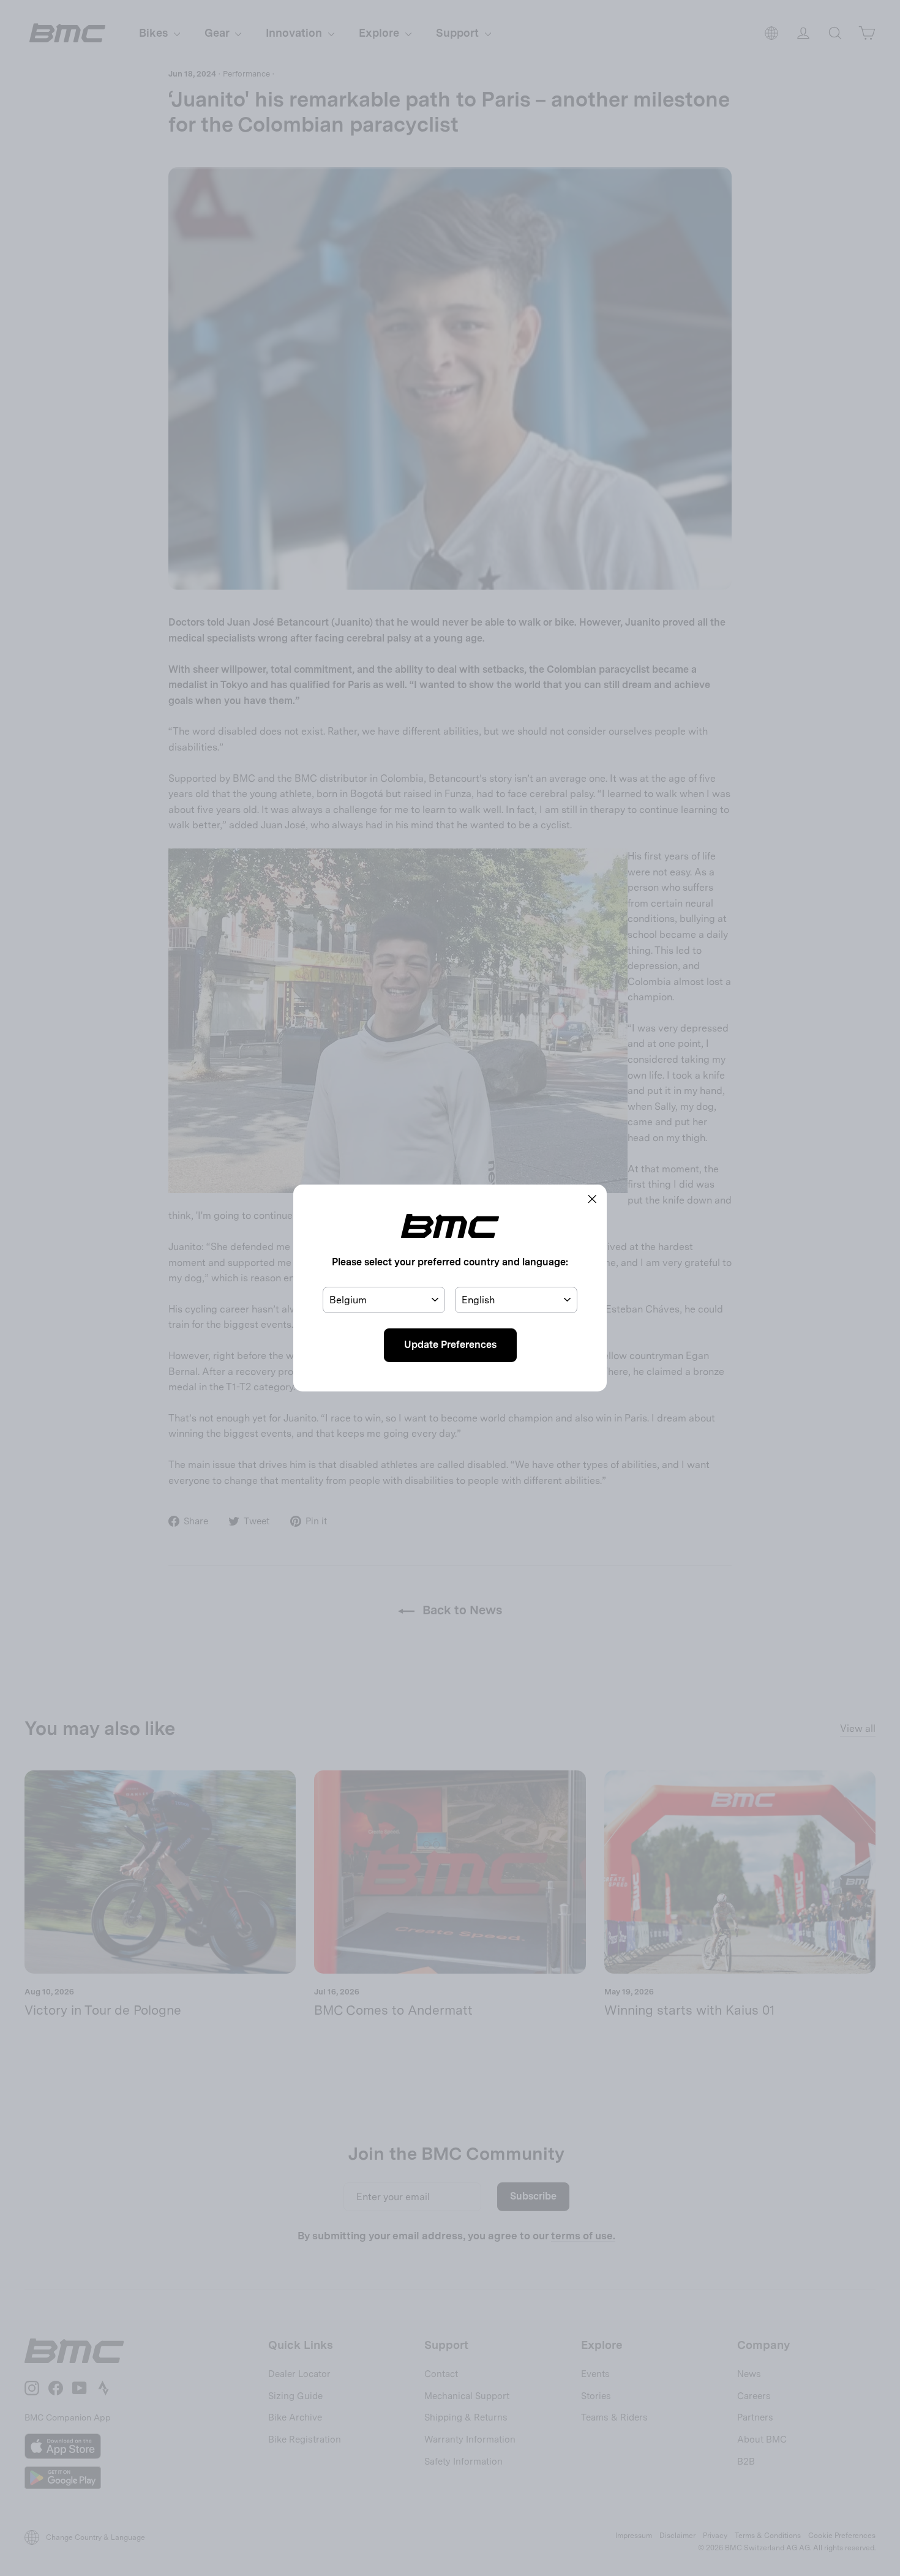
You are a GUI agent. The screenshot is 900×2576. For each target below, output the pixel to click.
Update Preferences (450, 1345)
